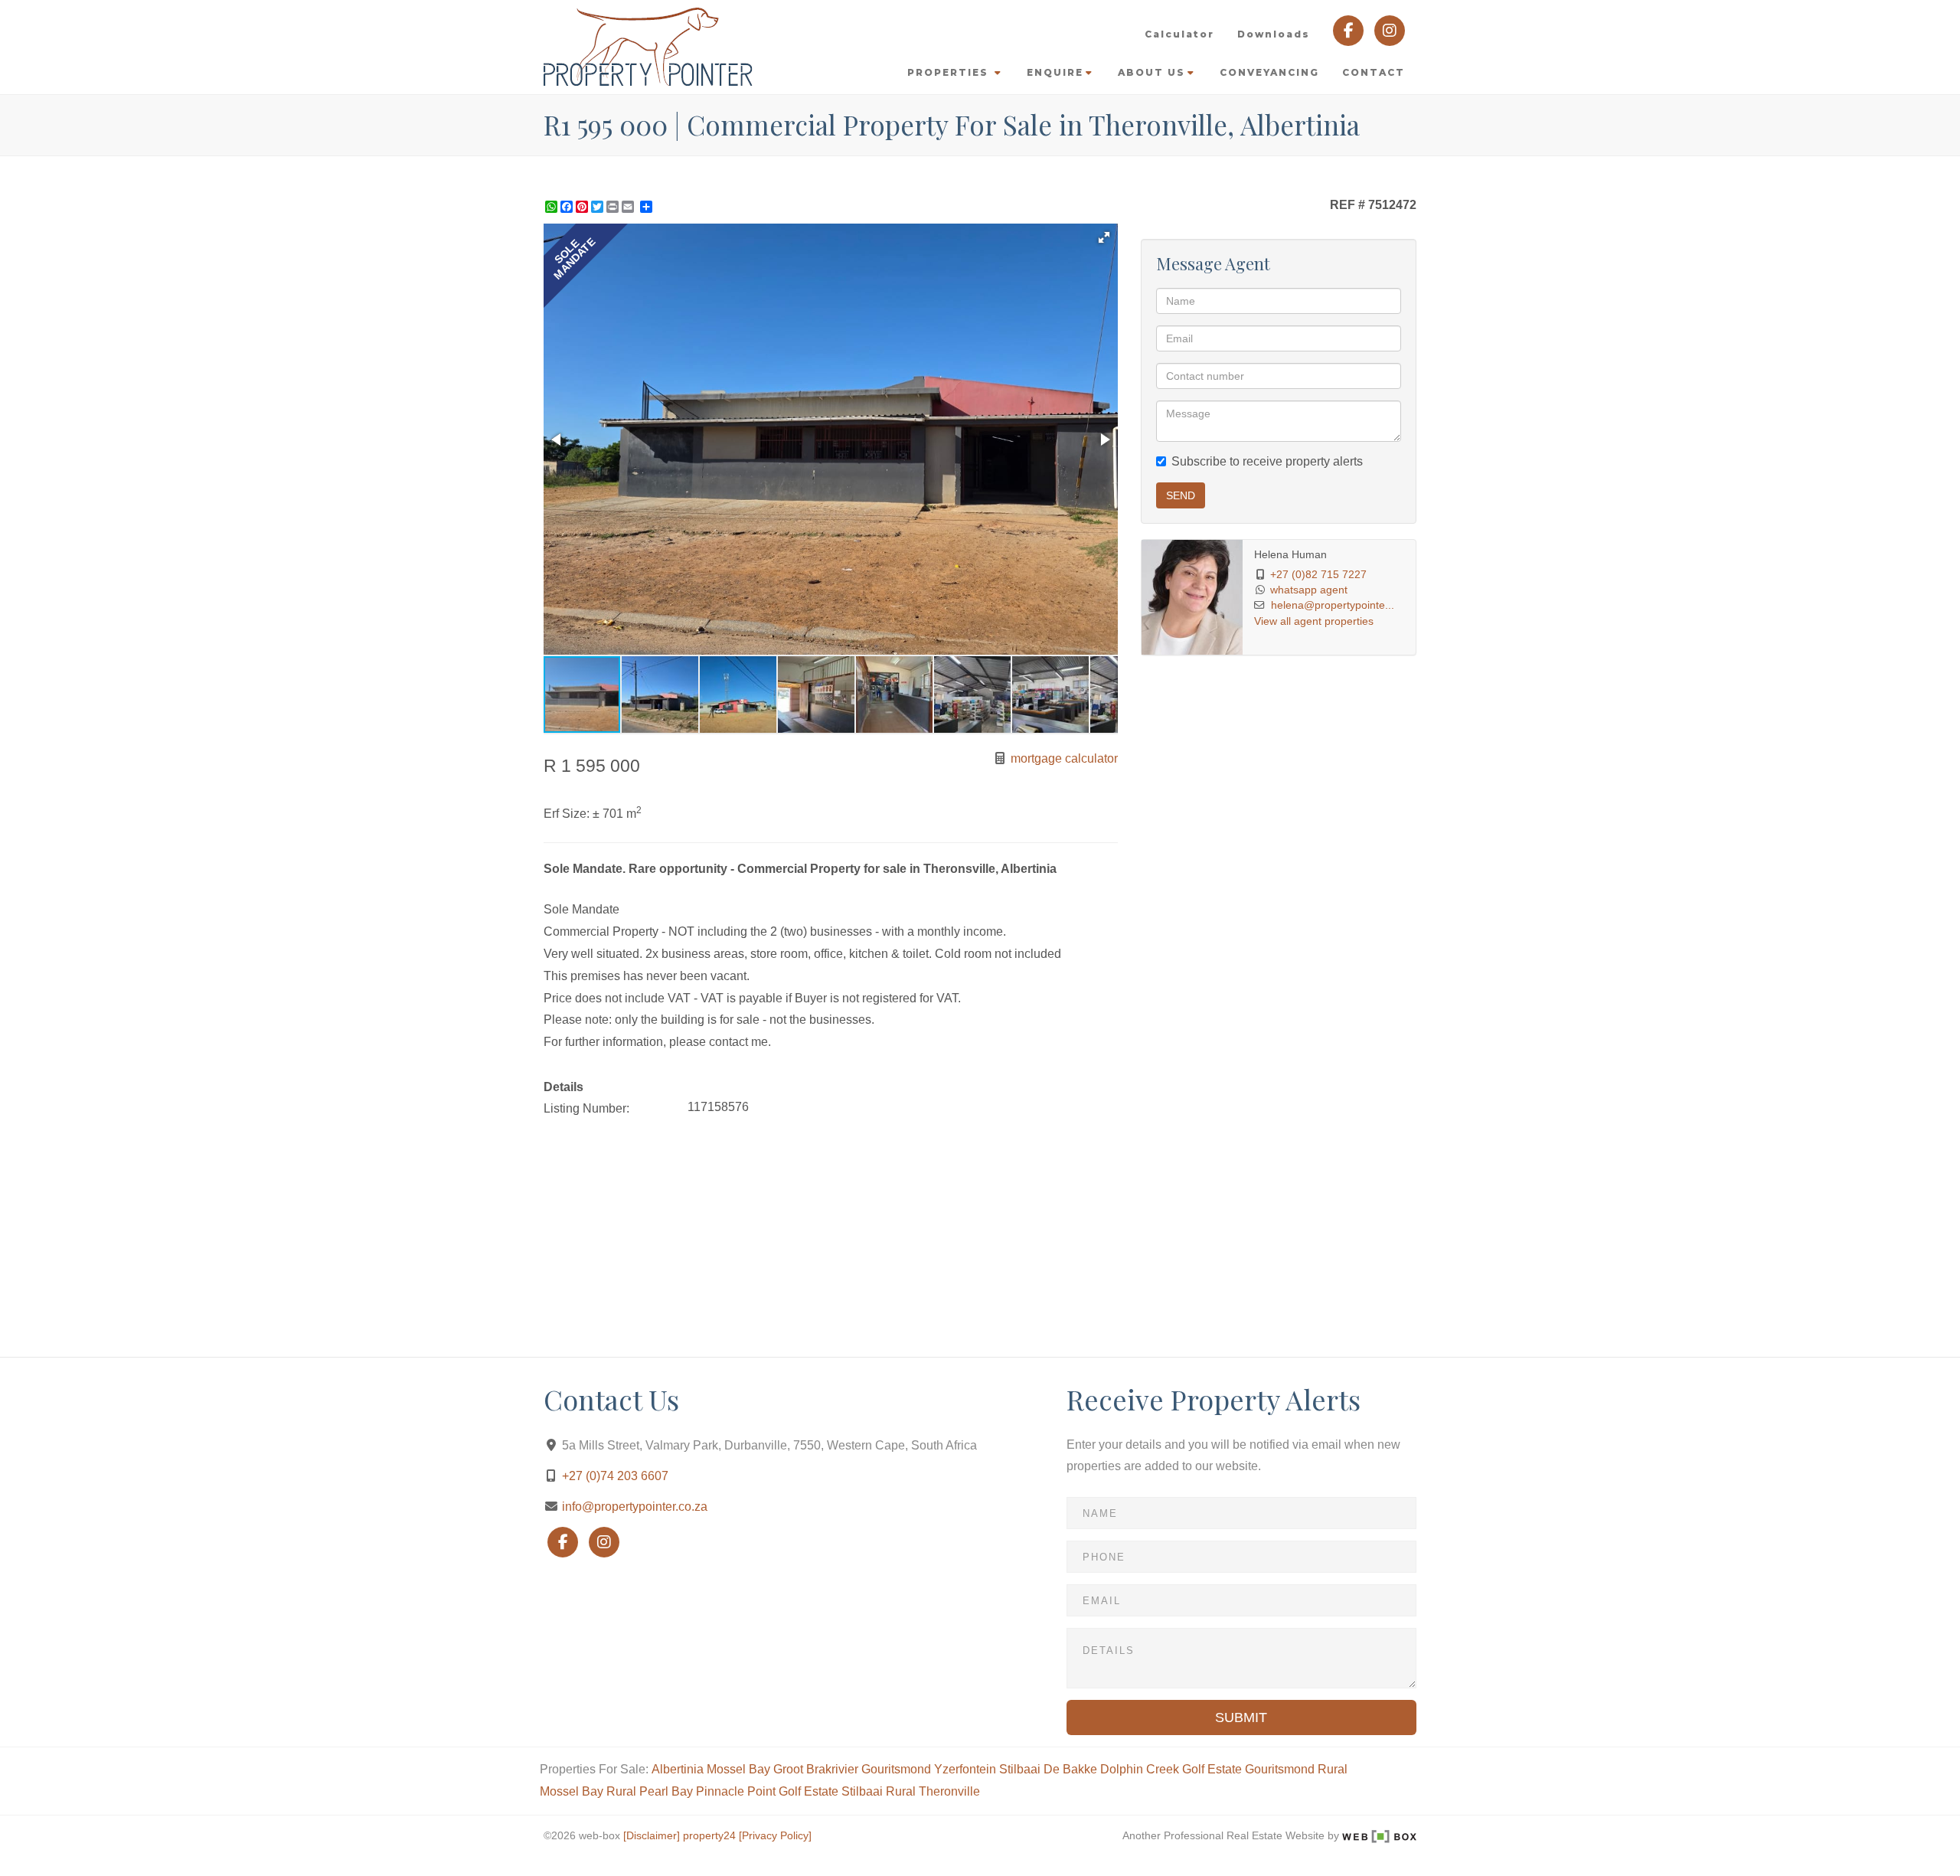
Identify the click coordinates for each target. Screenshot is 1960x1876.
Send (1181, 495)
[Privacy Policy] (775, 1836)
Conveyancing (1269, 72)
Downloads (1274, 34)
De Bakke (1070, 1769)
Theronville (949, 1791)
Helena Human (1290, 555)
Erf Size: (567, 814)
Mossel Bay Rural (588, 1791)
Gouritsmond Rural (1296, 1769)
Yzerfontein (965, 1769)
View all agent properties (1314, 621)
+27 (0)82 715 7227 (1318, 575)
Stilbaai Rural (879, 1791)
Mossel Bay (738, 1769)
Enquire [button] (1055, 72)
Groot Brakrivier (816, 1769)
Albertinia (678, 1769)
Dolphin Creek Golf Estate (1171, 1769)
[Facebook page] (1350, 29)
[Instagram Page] (1390, 29)
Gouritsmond (896, 1769)
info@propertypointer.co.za (635, 1507)
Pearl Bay (666, 1791)
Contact (1374, 72)
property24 (709, 1836)
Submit (1241, 1717)
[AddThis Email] (629, 207)
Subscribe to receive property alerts (1267, 461)
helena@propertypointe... (1333, 605)
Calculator (1179, 34)
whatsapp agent (1309, 590)
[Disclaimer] (652, 1836)
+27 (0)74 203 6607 (615, 1476)
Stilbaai (1020, 1769)
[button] (1104, 237)
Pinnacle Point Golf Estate (767, 1791)
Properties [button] (950, 72)
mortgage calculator (1063, 758)
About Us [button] (1151, 72)
